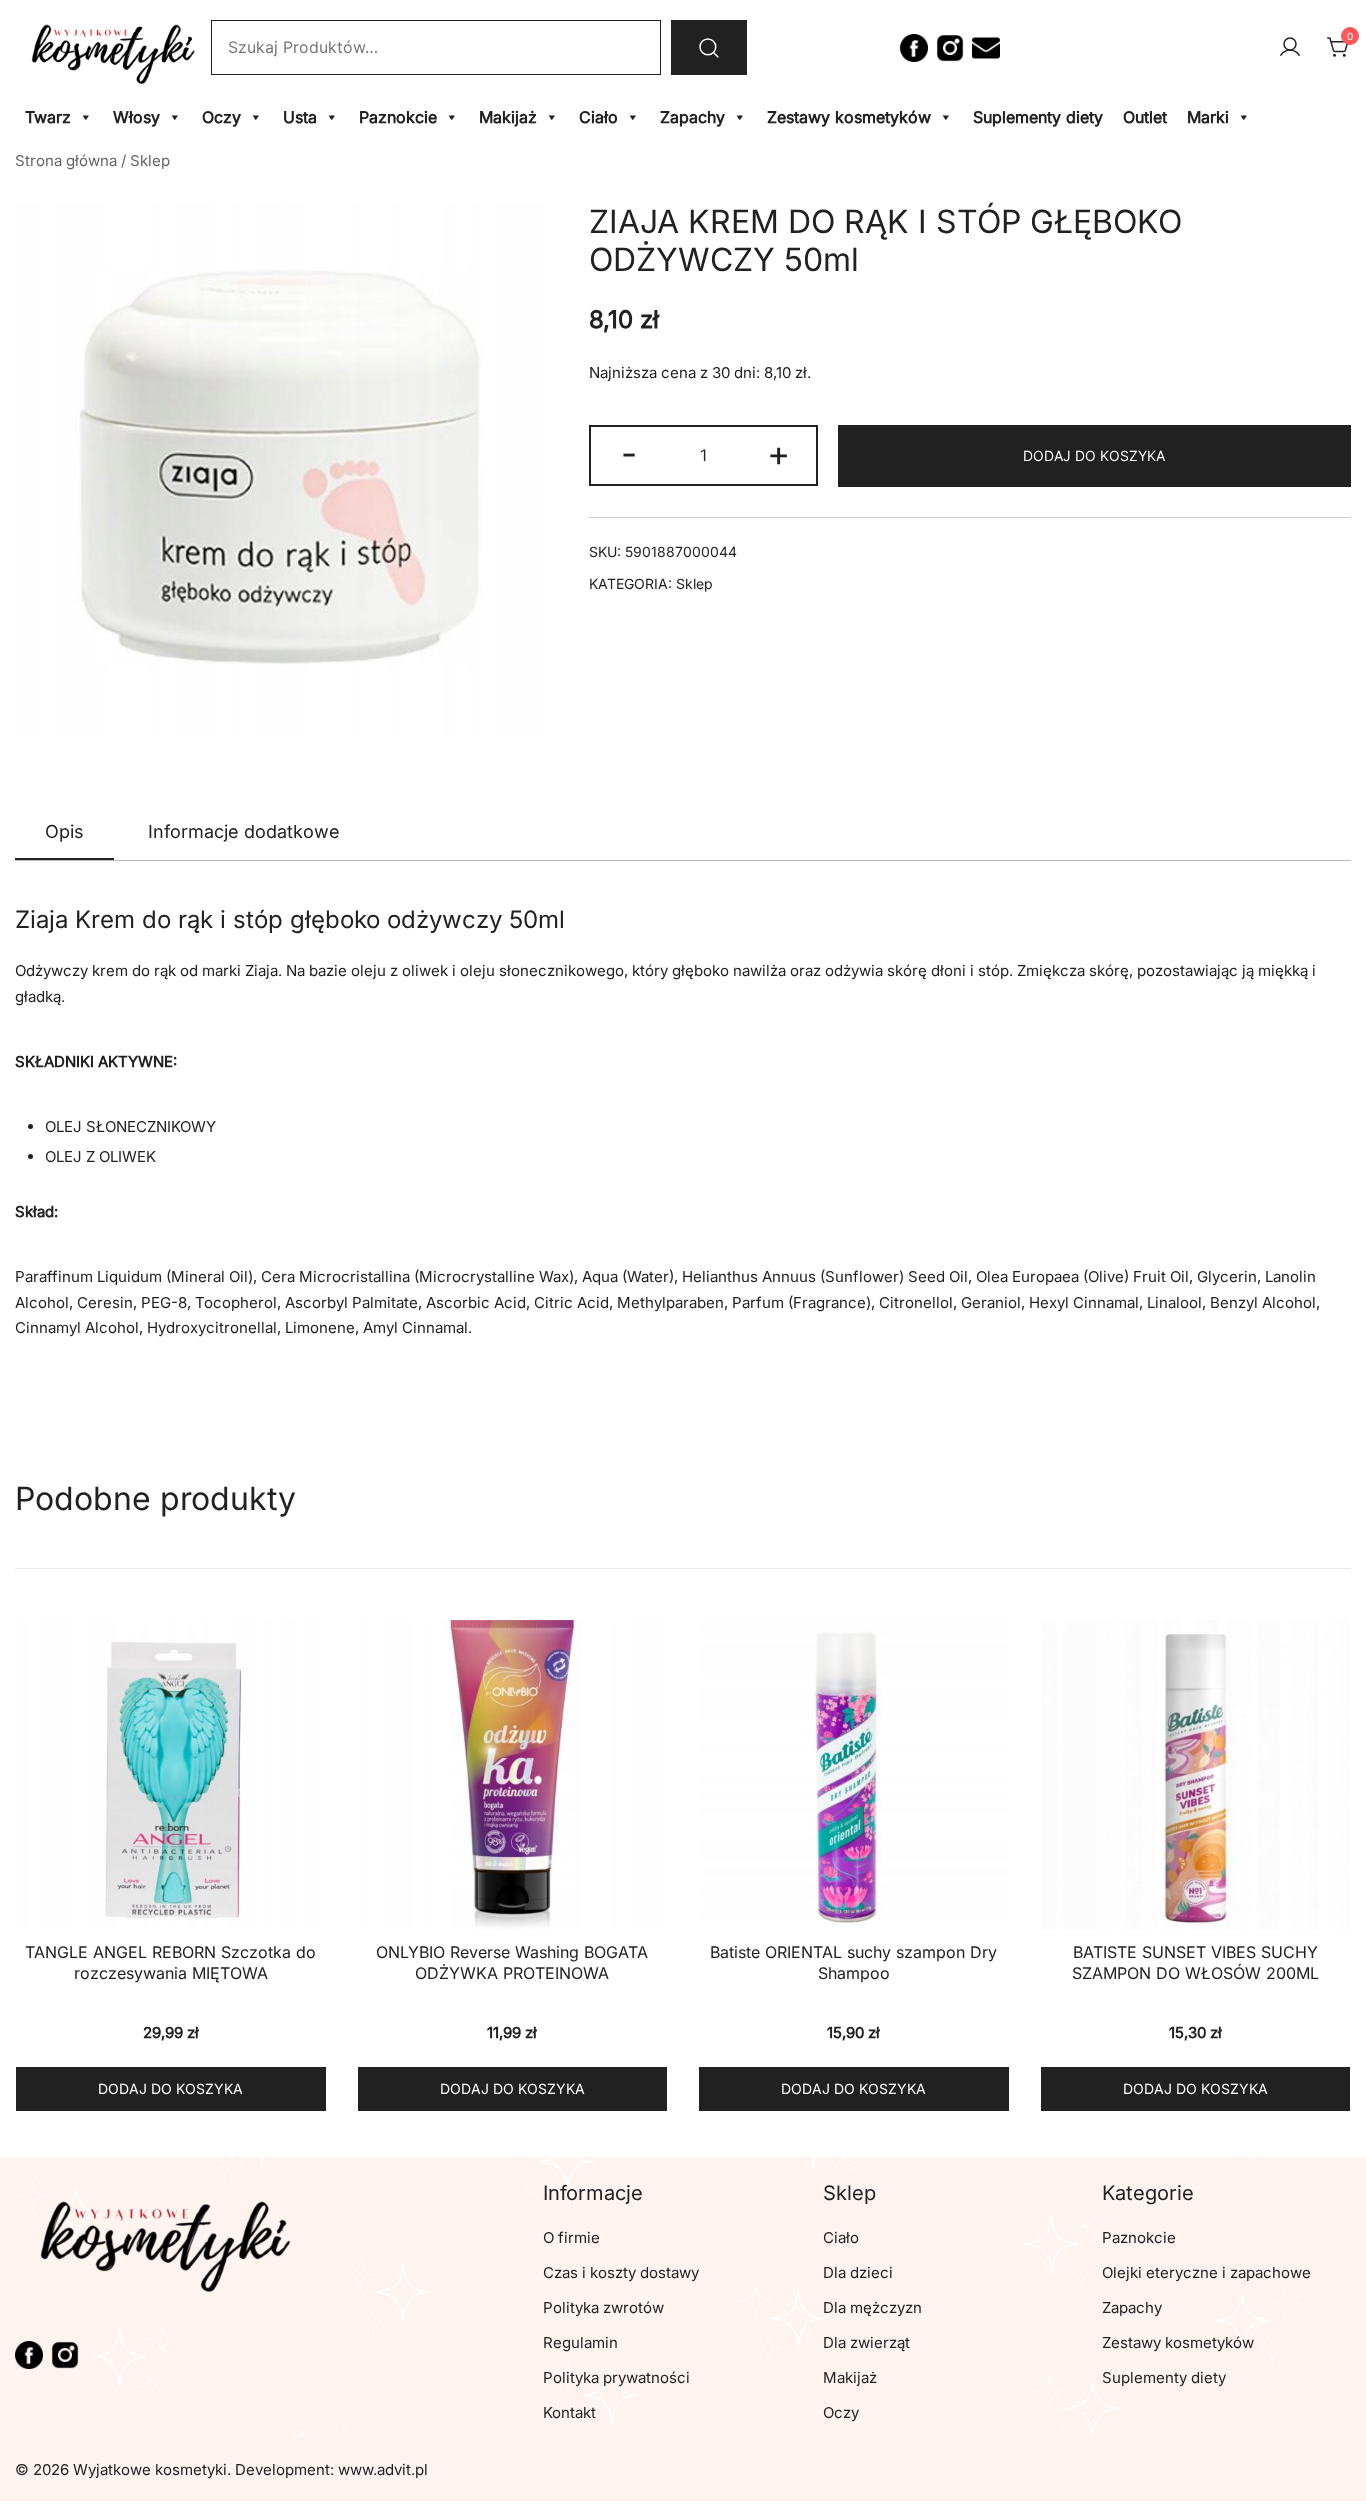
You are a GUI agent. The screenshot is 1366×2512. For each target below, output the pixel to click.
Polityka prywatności (616, 2377)
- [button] (629, 453)
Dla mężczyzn (872, 2307)
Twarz (48, 117)
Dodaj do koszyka (1094, 455)
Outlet (1145, 117)
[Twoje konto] (1290, 48)
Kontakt (569, 2412)
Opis (64, 831)
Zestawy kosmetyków (849, 117)
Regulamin (580, 2342)
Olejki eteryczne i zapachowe (1206, 2272)
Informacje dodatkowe (244, 831)
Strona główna (66, 160)
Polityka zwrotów (603, 2307)
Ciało (598, 117)
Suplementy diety (1038, 117)
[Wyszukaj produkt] (709, 47)
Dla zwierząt (866, 2342)
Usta (300, 117)
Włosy (136, 117)
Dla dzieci (858, 2272)
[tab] (64, 833)
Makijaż (508, 117)
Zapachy (692, 117)
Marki (1208, 117)
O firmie (571, 2237)
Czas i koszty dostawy (621, 2272)
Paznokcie (398, 117)
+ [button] (778, 453)
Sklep (150, 160)
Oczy (221, 117)
